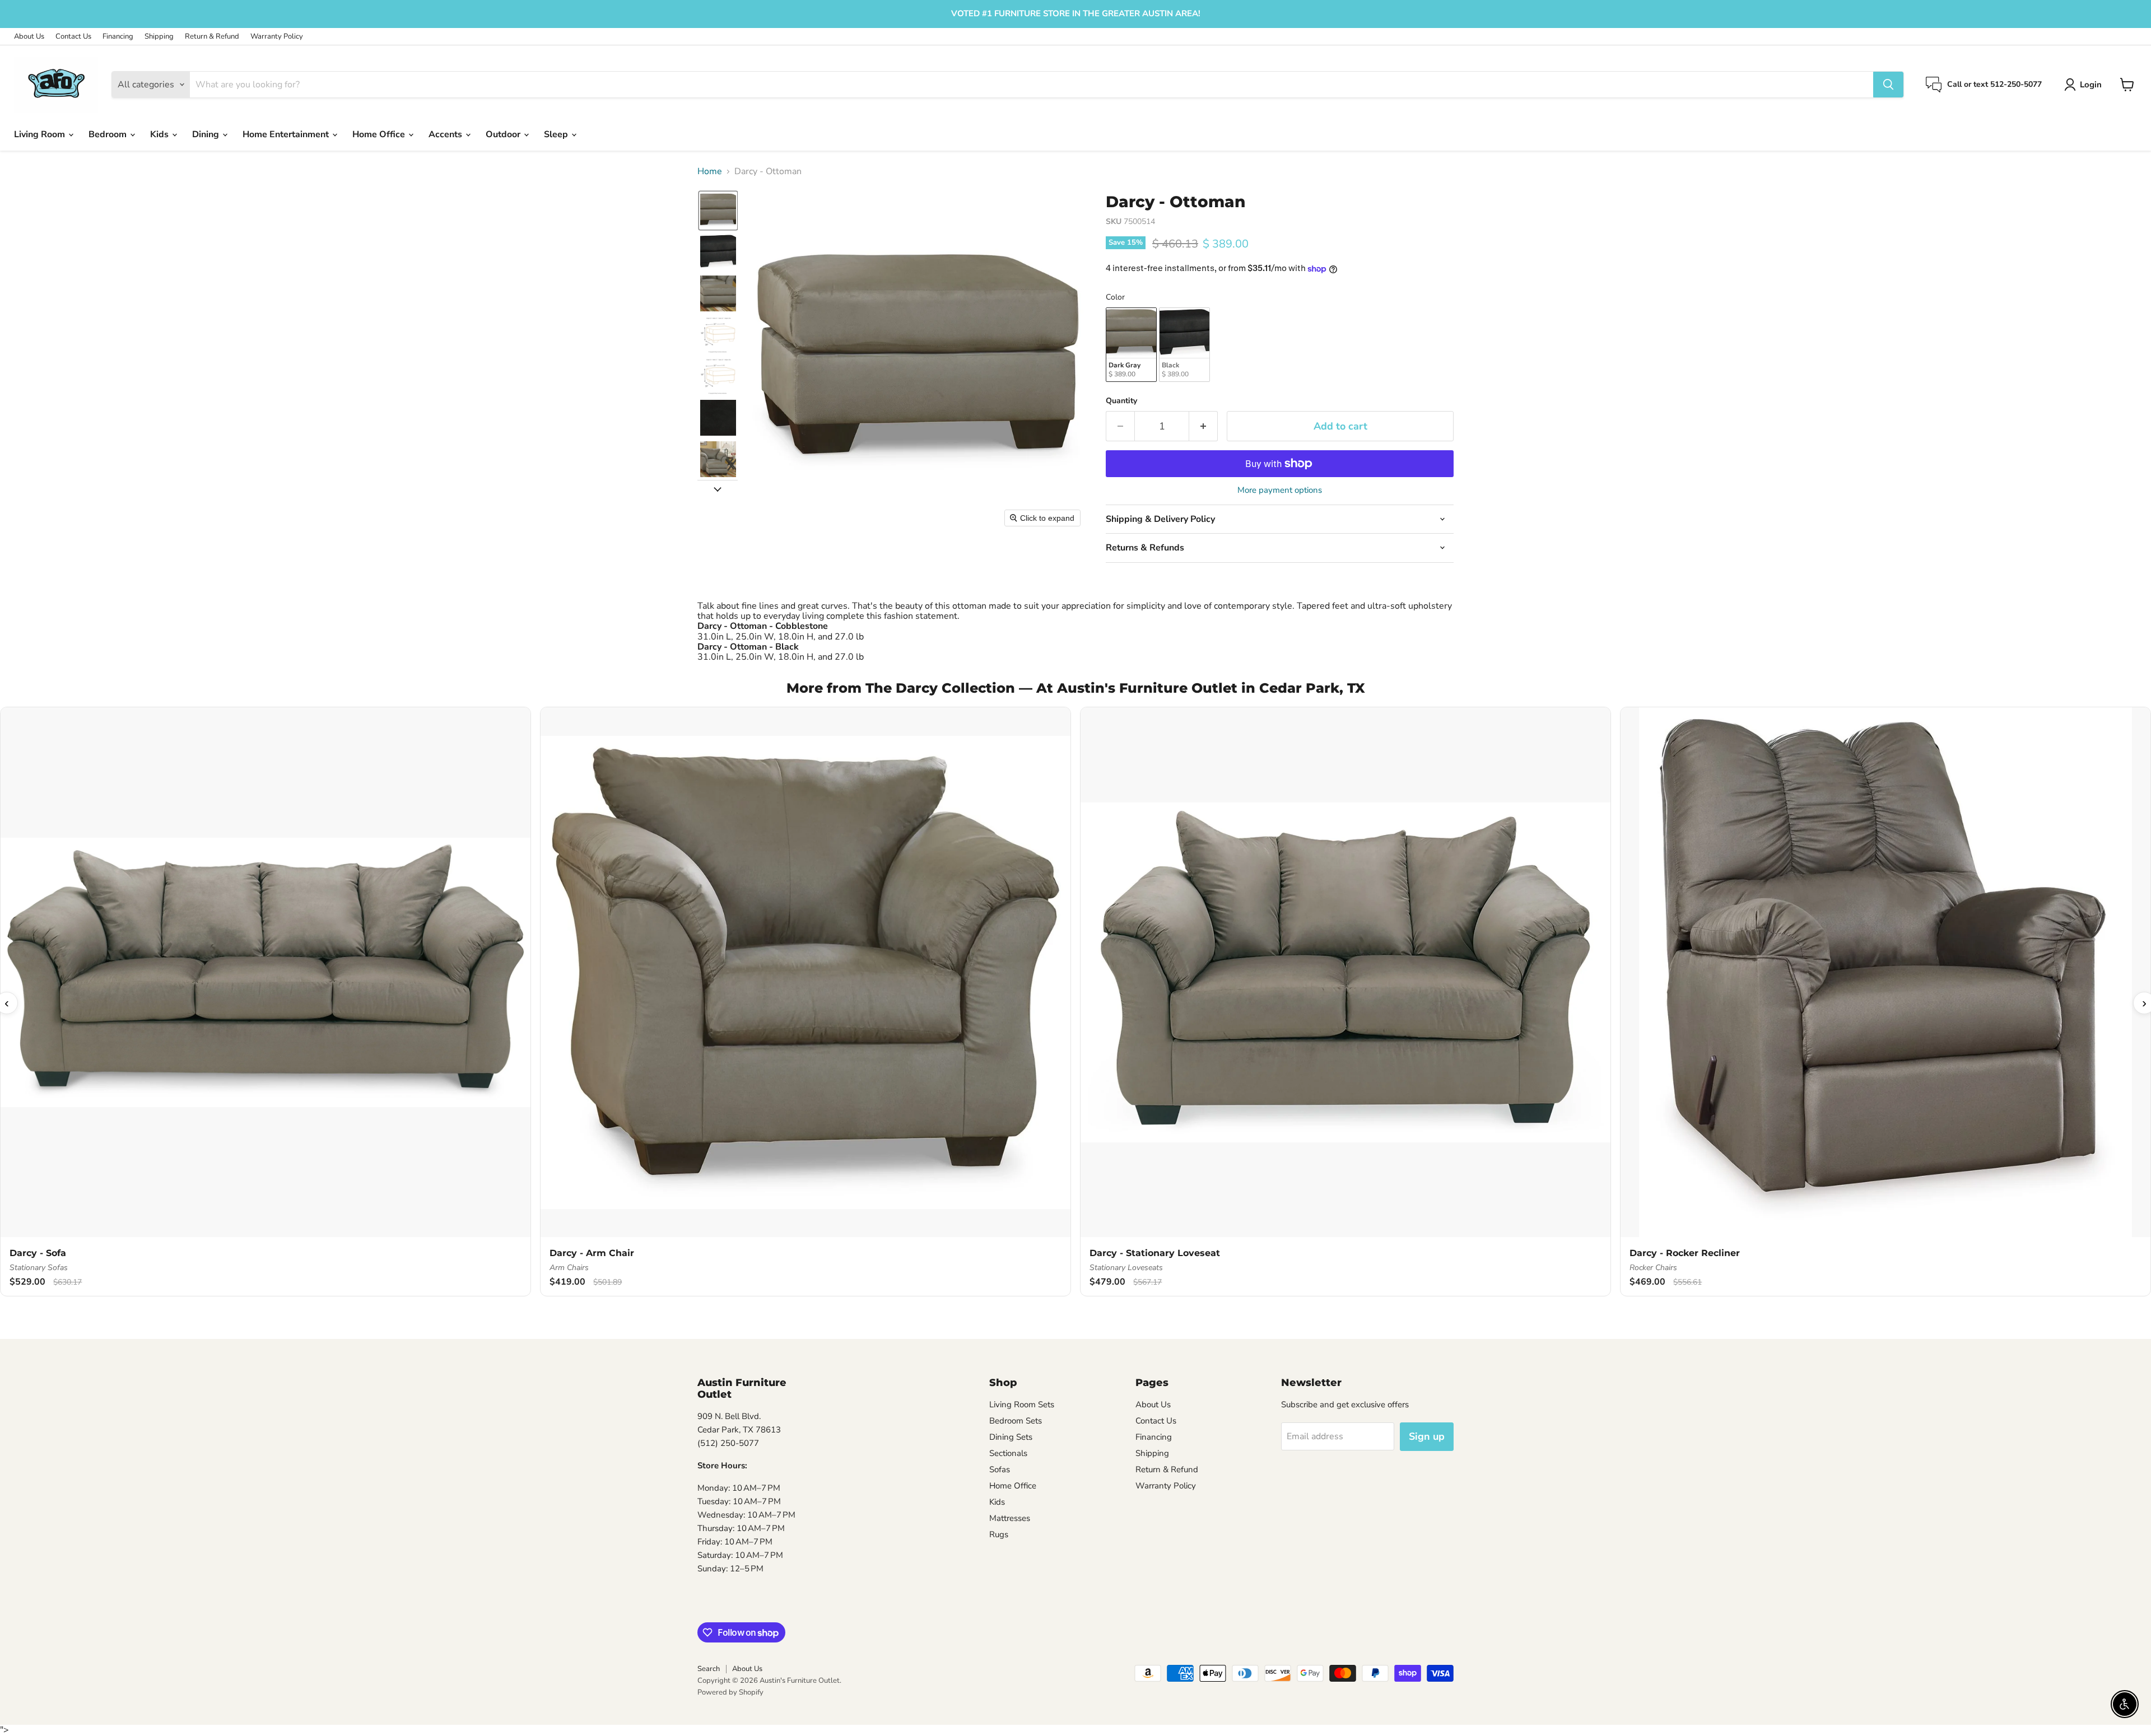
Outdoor (504, 134)
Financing (118, 37)
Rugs (999, 1534)
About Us (29, 37)
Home (710, 171)
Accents (446, 134)
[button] (2085, 85)
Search (709, 1669)
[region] (1075, 1003)
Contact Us (73, 37)
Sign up (1427, 1436)
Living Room (41, 134)
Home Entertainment (287, 134)
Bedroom (109, 134)
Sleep (557, 134)
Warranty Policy (277, 37)
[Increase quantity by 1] (1203, 426)
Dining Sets (1011, 1437)
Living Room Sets (1022, 1404)
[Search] (1888, 85)
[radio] (1131, 345)
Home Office (380, 134)
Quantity (1121, 401)
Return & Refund (212, 37)
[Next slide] (718, 489)
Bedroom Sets (1016, 1421)
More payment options (1280, 490)
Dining (207, 134)
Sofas (1000, 1469)
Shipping (159, 37)
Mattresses (1010, 1518)
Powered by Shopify (730, 1692)
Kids (160, 134)
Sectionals (1008, 1453)
